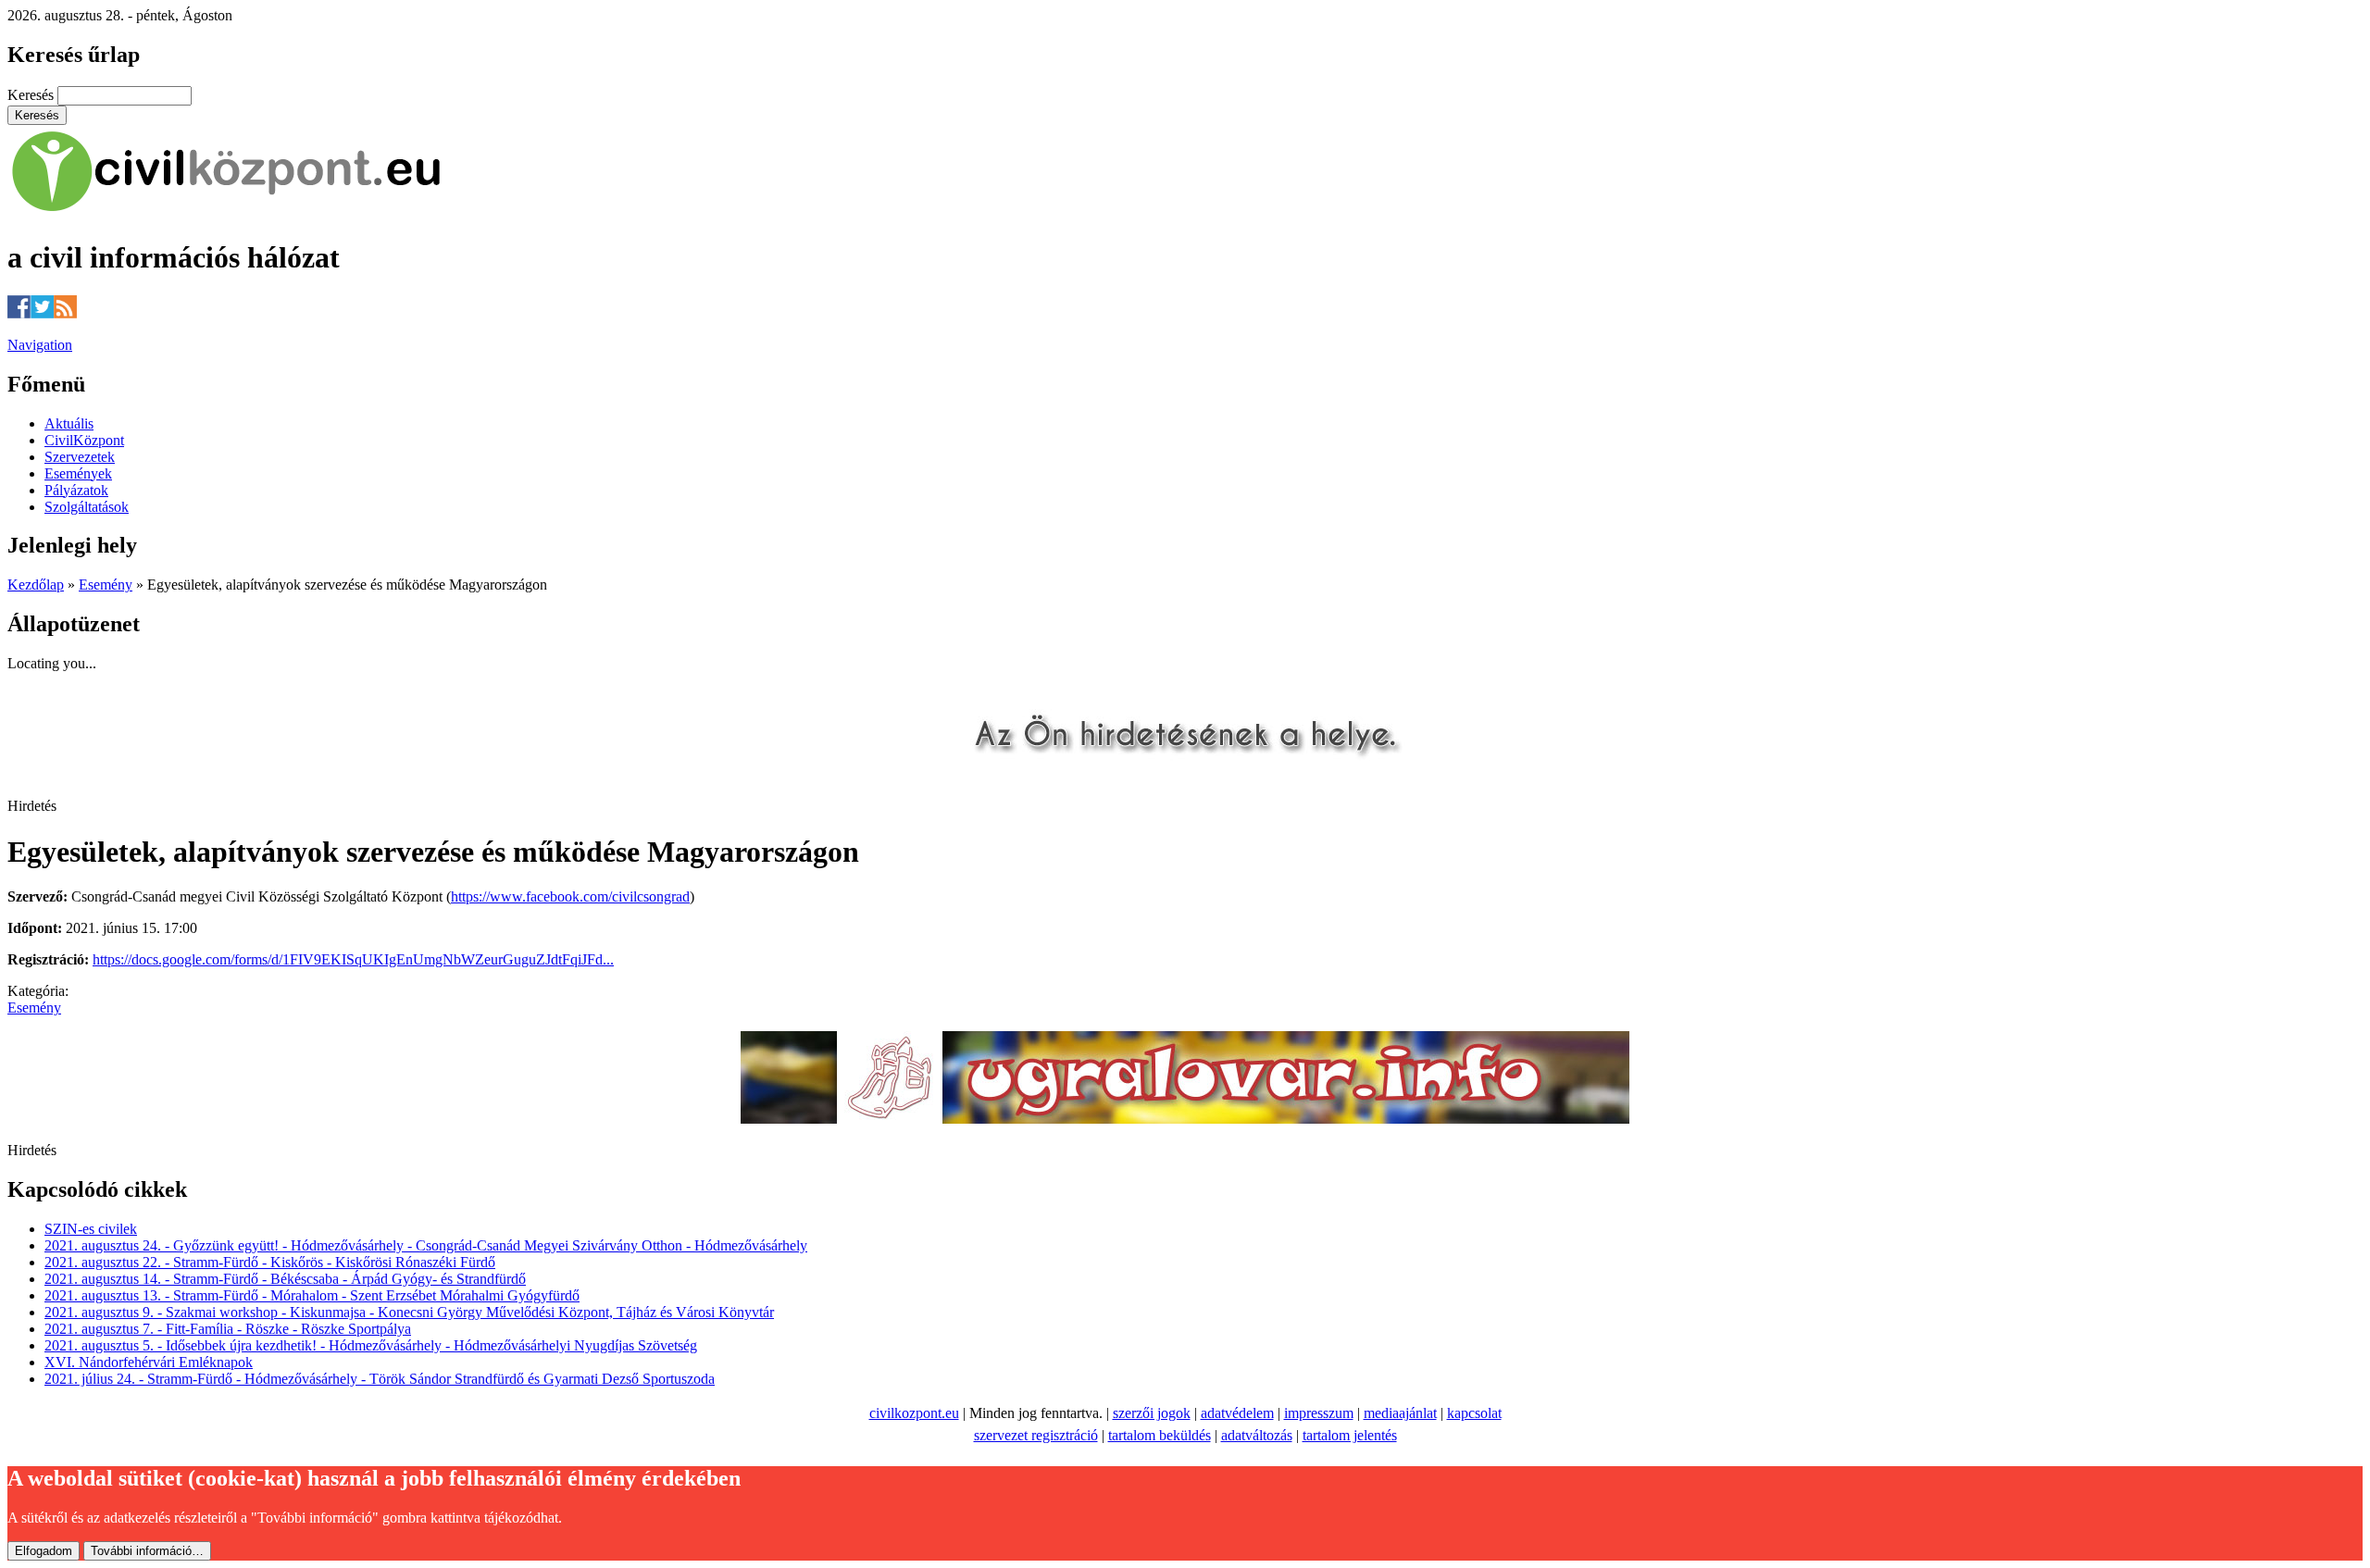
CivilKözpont (84, 440)
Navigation (40, 345)
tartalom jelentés (1350, 1435)
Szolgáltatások (87, 507)
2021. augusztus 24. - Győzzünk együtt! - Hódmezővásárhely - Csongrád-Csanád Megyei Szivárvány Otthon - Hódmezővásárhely (426, 1245)
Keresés (32, 95)
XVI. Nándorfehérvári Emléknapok (149, 1362)
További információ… (147, 1551)
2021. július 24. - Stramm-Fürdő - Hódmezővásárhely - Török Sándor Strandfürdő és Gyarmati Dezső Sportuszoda (380, 1379)
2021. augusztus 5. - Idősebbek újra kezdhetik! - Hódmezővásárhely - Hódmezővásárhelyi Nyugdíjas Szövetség (371, 1345)
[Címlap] (227, 212)
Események (78, 473)
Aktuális (69, 423)
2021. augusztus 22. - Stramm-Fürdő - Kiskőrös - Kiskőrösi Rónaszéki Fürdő (270, 1262)
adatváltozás (1257, 1435)
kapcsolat (1474, 1413)
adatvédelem (1237, 1413)
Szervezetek (80, 457)
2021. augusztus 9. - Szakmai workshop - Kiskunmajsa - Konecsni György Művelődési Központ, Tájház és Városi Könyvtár (409, 1312)
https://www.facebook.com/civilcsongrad (570, 896)
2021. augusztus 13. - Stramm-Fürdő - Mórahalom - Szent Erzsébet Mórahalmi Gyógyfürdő (312, 1295)
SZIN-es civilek (91, 1229)
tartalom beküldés (1160, 1435)
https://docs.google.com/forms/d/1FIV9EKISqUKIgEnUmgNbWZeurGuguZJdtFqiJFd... (353, 959)
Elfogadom (44, 1551)
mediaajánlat (1400, 1413)
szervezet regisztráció (1036, 1435)
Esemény (106, 585)
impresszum (1319, 1413)
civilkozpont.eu (914, 1413)
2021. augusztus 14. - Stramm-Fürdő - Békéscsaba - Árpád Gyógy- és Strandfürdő (285, 1279)
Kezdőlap (36, 585)
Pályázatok (76, 490)
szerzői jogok (1152, 1413)
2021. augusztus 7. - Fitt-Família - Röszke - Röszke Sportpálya (228, 1329)
